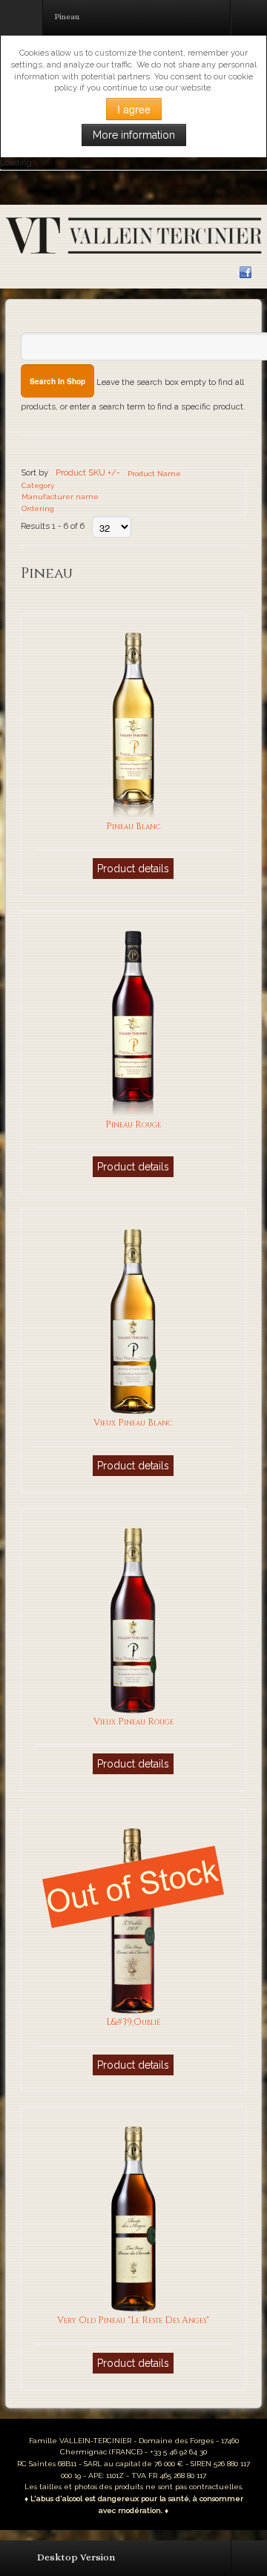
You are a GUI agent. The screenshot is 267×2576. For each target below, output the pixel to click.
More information (134, 135)
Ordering (38, 508)
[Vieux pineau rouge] (133, 1619)
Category (38, 485)
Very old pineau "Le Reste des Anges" (133, 2320)
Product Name (154, 474)
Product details (133, 869)
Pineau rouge (133, 1125)
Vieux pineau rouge (133, 1722)
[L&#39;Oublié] (133, 1920)
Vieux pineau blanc (133, 1423)
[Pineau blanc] (133, 724)
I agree (134, 109)
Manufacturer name (60, 497)
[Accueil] (133, 235)
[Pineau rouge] (133, 1023)
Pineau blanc (133, 827)
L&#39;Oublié (133, 2022)
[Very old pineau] (133, 2218)
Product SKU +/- (88, 472)
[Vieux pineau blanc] (133, 1321)
